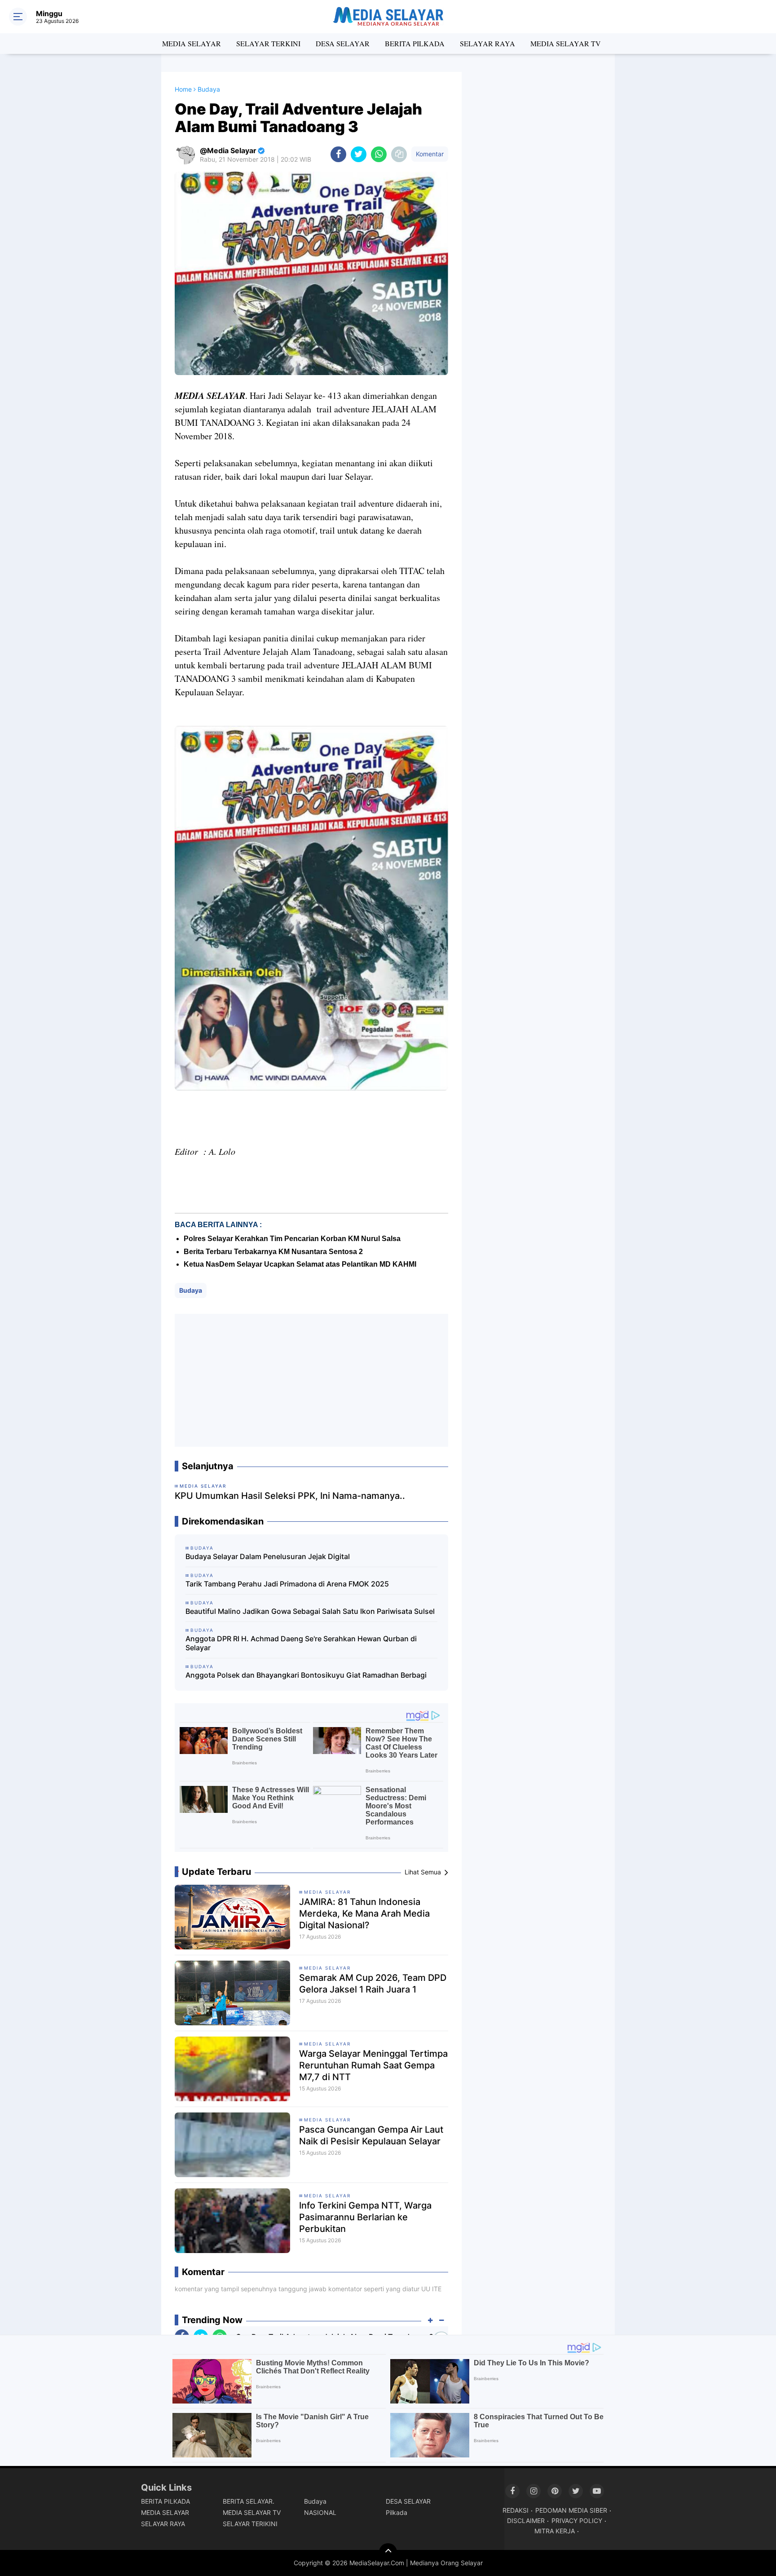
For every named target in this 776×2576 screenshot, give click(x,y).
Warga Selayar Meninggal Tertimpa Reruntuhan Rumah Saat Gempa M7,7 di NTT (373, 2065)
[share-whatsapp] (379, 154)
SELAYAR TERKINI (268, 43)
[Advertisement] (311, 1380)
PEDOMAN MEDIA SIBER (571, 2510)
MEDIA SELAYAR (192, 43)
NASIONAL (320, 2512)
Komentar (430, 154)
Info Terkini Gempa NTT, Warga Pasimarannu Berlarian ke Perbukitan (365, 2217)
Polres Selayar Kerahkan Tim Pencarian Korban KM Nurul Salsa (292, 1239)
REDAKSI (516, 2510)
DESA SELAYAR (343, 43)
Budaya (191, 1290)
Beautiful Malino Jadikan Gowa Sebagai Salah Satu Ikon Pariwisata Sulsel (310, 1611)
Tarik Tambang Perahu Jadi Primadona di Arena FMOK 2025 (287, 1584)
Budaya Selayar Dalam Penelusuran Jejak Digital (268, 1556)
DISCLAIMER (526, 2521)
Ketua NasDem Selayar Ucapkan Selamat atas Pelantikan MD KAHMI (300, 1264)
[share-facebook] (338, 154)
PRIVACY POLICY (577, 2521)
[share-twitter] (359, 154)
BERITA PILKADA (415, 43)
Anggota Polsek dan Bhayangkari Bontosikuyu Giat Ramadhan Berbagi (306, 1675)
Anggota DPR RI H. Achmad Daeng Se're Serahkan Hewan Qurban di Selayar (301, 1643)
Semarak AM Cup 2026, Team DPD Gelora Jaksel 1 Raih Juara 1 (373, 1984)
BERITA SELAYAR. (249, 2501)
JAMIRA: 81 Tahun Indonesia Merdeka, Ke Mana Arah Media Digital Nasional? (364, 1913)
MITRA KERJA (555, 2531)
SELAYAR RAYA (487, 43)
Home (183, 89)
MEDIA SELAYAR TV (566, 43)
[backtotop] (388, 2552)
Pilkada (397, 2512)
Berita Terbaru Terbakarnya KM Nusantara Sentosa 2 (273, 1252)
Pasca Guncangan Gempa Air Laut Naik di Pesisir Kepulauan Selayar (371, 2135)
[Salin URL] (399, 154)
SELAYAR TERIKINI (250, 2524)
